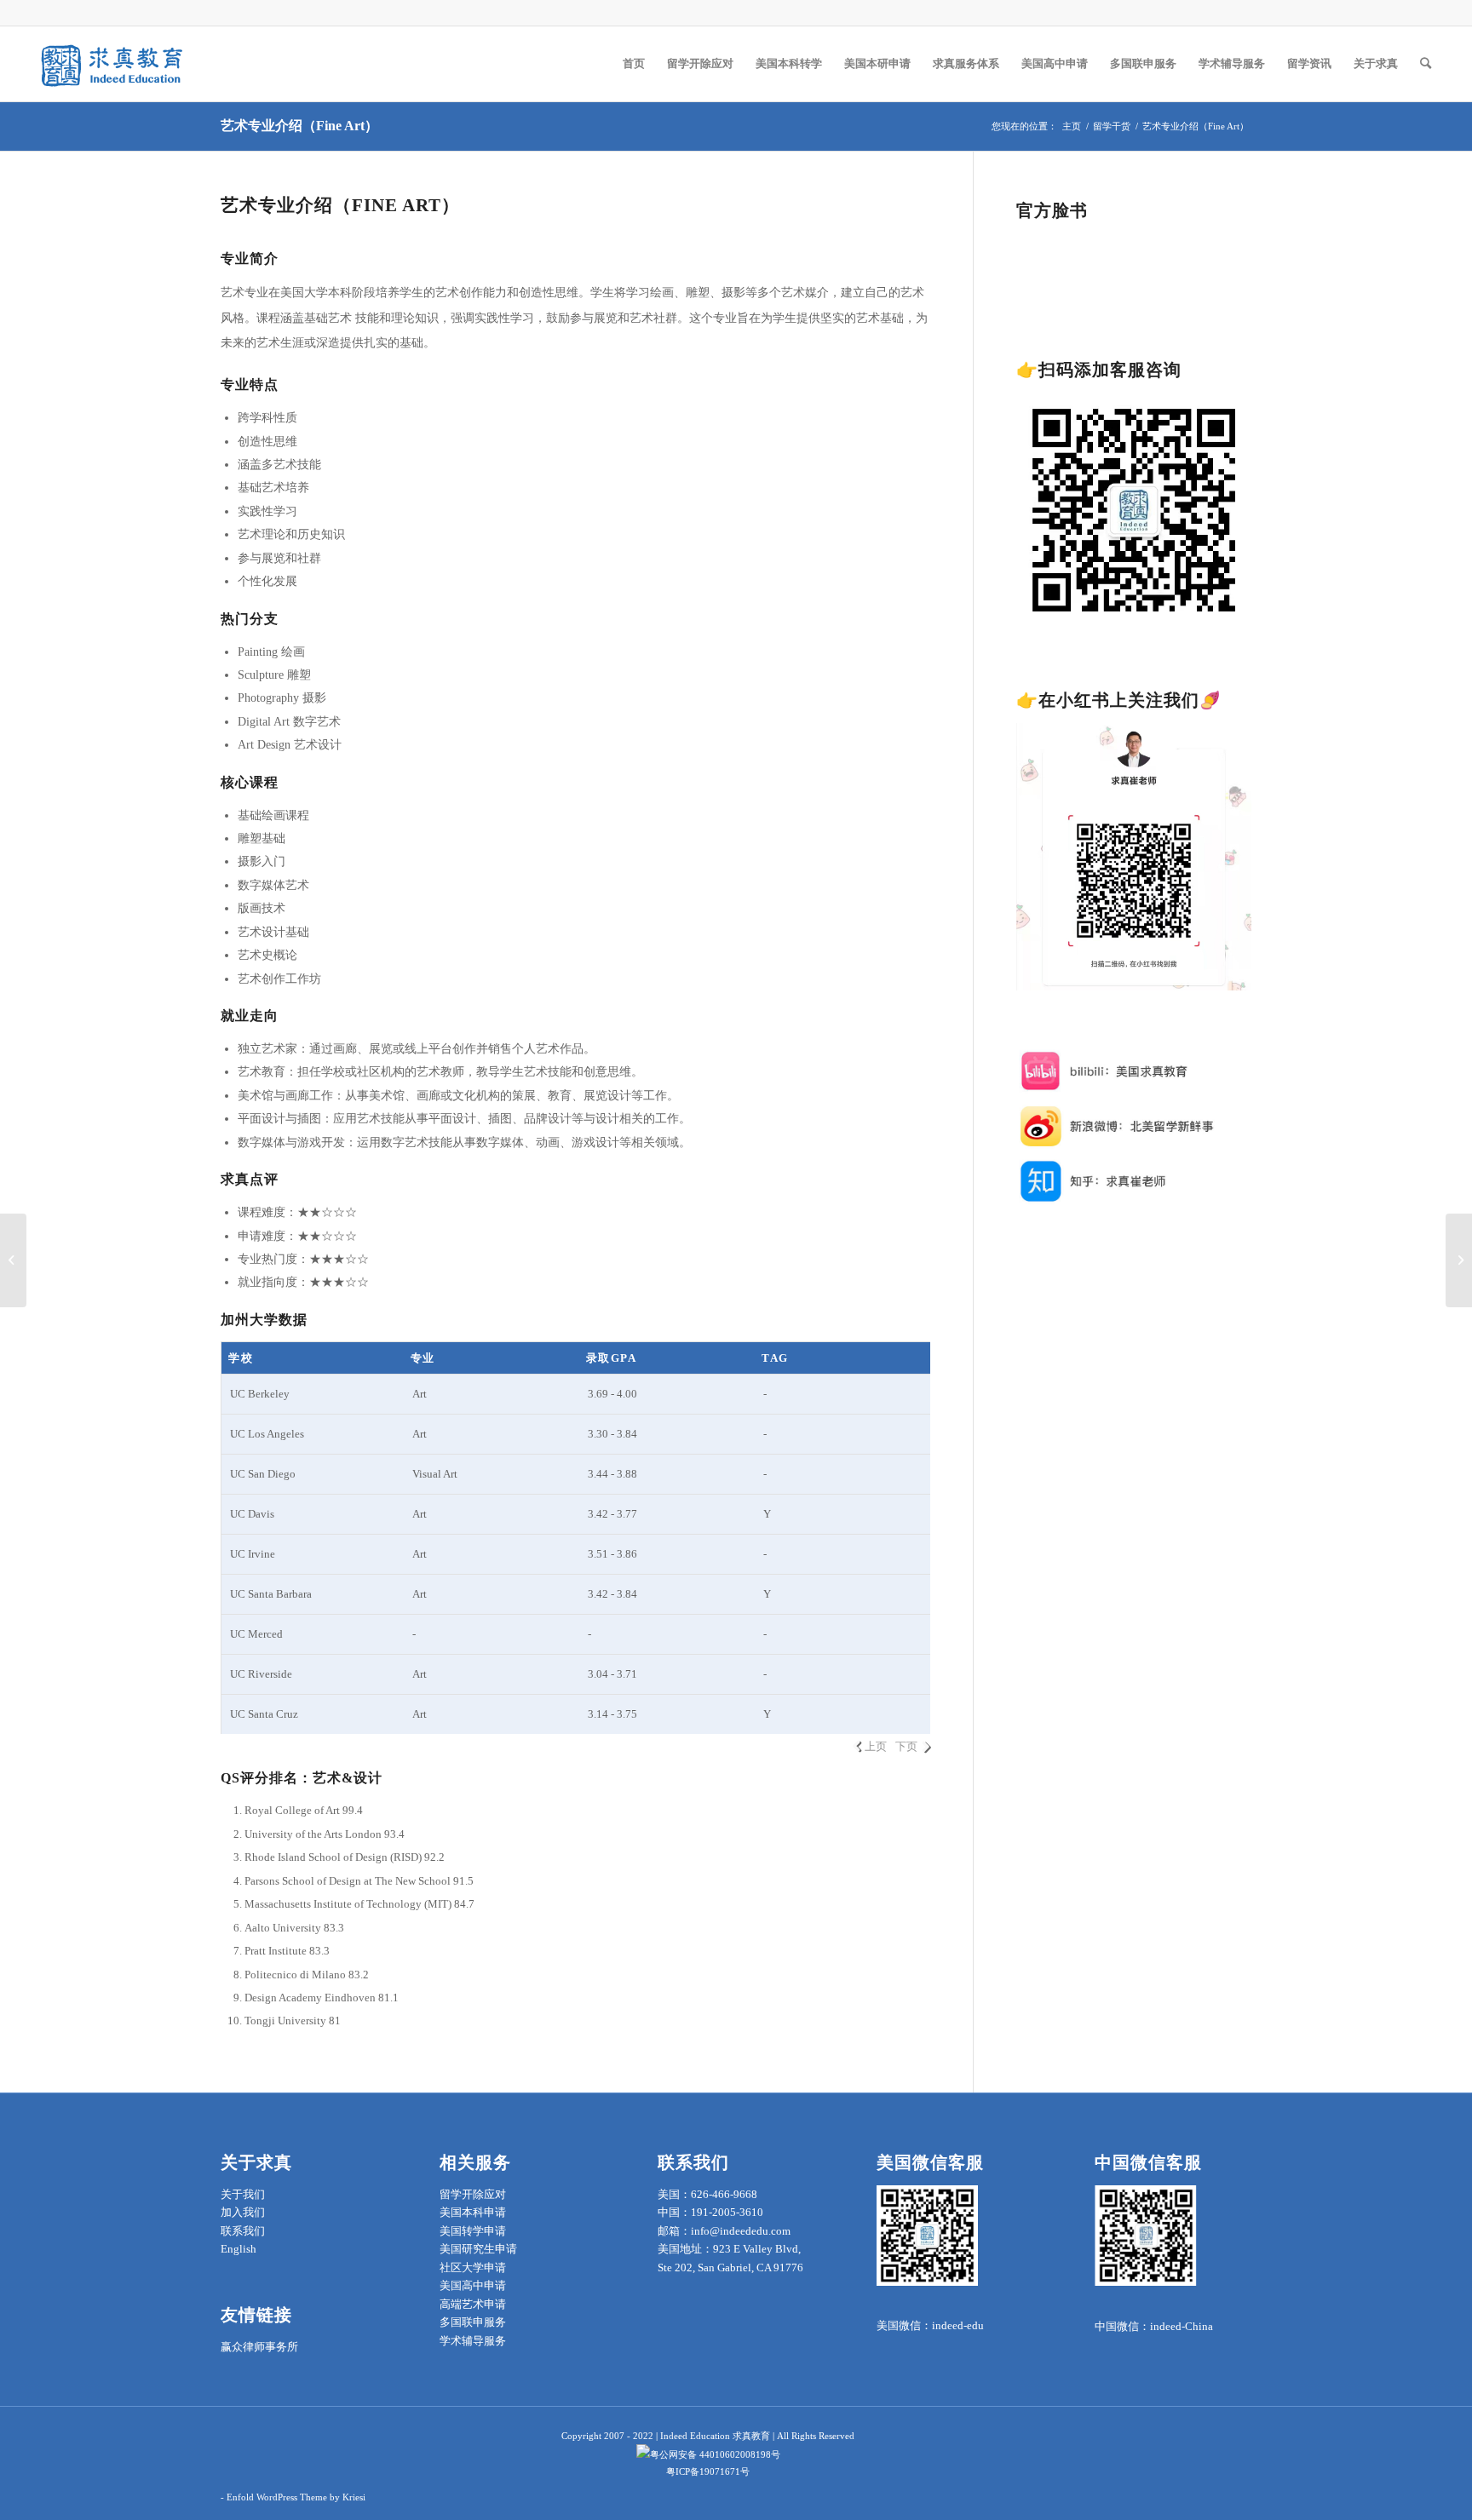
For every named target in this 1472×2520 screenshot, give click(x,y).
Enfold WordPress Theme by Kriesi (296, 2497)
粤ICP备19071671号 (708, 2471)
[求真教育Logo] (113, 64)
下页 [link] (906, 1746)
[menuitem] (634, 64)
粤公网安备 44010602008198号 (715, 2454)
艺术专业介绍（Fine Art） (299, 126)
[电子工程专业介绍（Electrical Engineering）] (13, 1260)
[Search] (1426, 64)
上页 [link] (876, 1746)
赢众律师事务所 (259, 2347)
